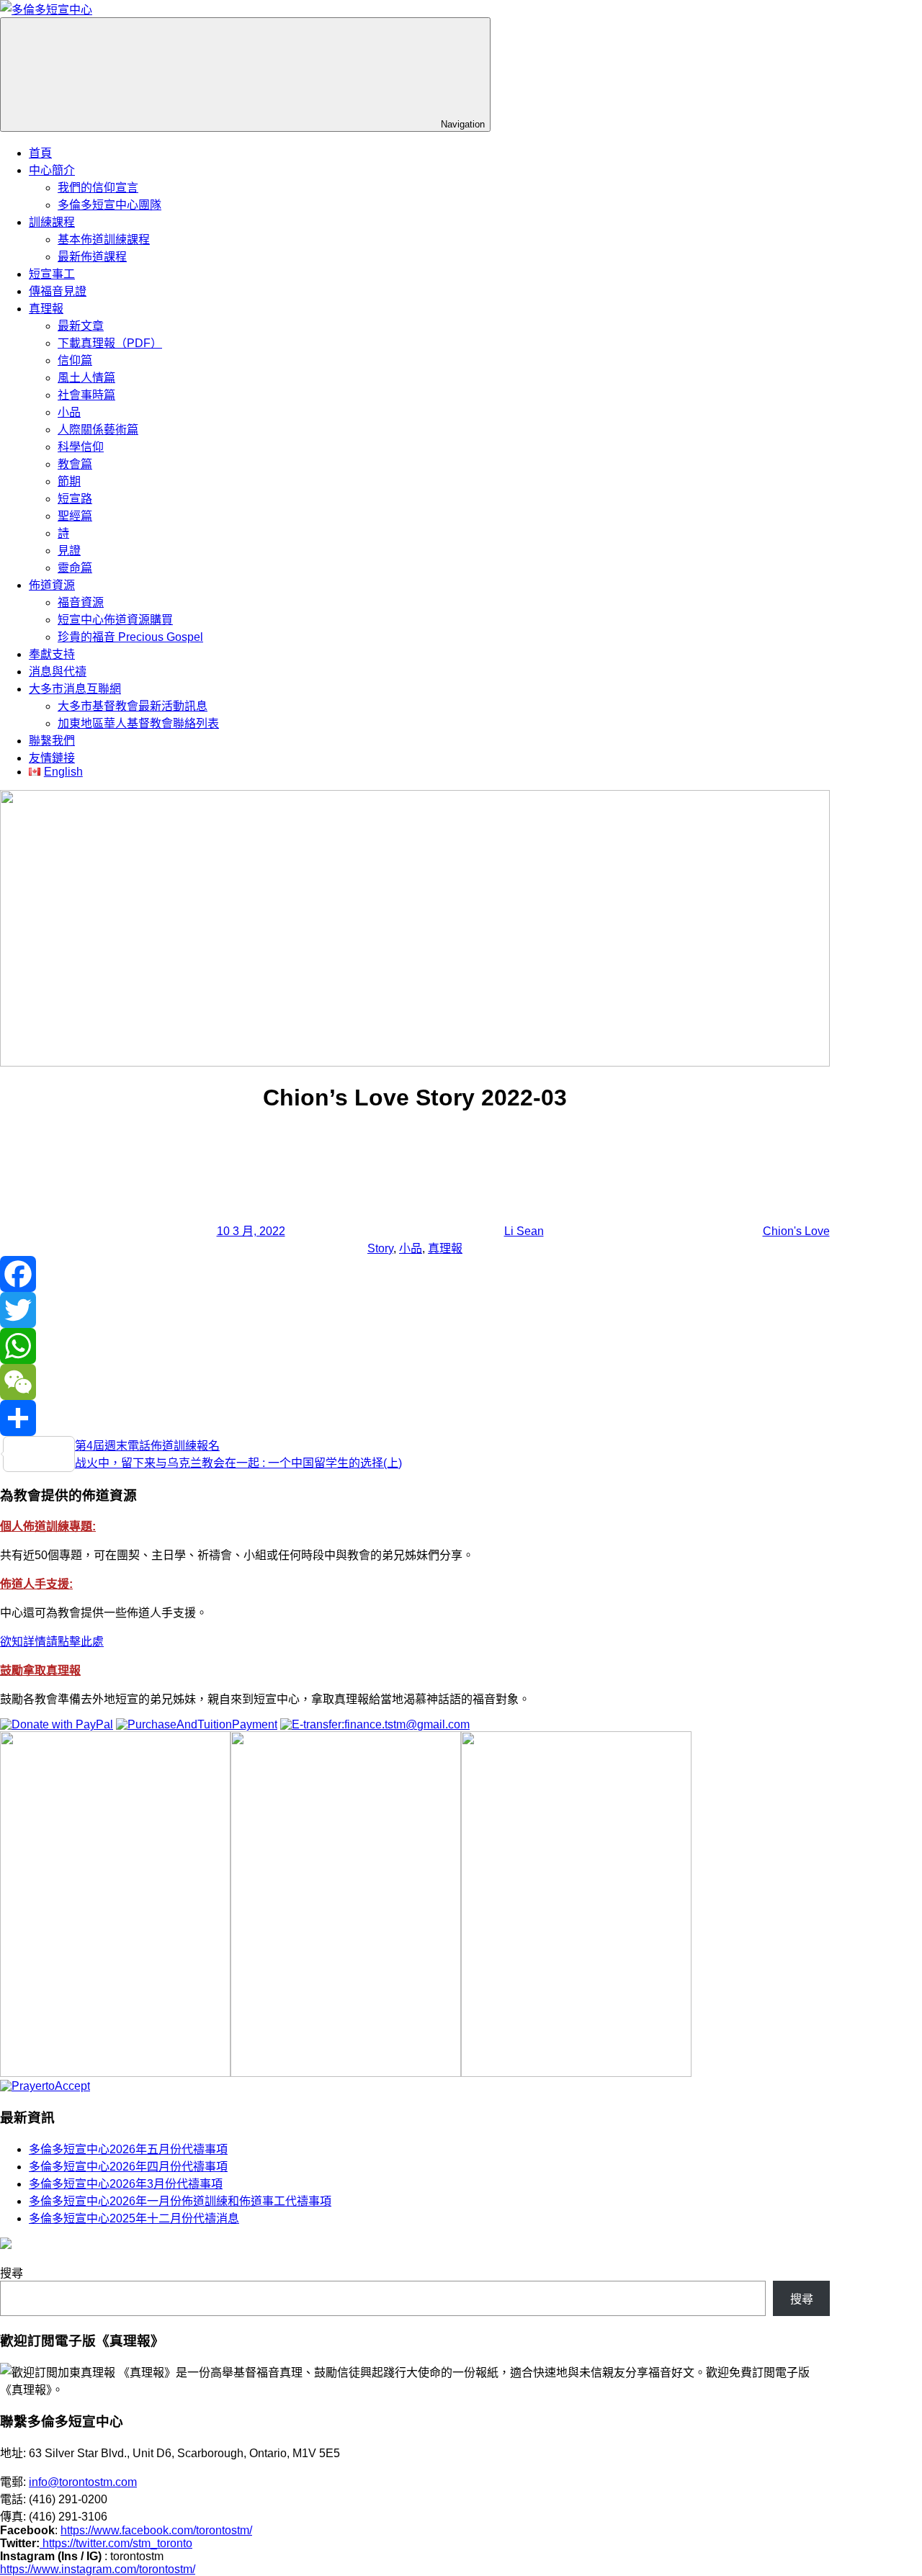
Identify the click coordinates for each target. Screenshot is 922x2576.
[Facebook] (415, 1274)
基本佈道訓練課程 (104, 239)
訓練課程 (52, 222)
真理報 (46, 309)
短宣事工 (52, 274)
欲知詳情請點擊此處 (52, 1642)
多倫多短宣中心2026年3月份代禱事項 (126, 2184)
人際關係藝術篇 (98, 430)
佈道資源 (52, 585)
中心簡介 (52, 170)
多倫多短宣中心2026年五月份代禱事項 (128, 2149)
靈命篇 (75, 568)
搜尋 (12, 2273)
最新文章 (81, 326)
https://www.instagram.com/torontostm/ (98, 2569)
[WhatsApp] (415, 1346)
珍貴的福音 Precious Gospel (130, 637)
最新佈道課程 (92, 257)
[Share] (415, 1418)
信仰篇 (75, 360)
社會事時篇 (86, 395)
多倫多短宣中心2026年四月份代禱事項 (128, 2167)
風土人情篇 (86, 378)
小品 (69, 412)
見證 (69, 551)
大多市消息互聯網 (75, 689)
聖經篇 (75, 516)
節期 (69, 481)
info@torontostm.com (83, 2482)
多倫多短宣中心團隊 (109, 205)
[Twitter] (415, 1310)
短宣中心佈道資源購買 (115, 620)
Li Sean (524, 1231)
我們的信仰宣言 (98, 188)
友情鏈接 (52, 758)
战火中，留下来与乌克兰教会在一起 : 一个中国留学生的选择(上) (238, 1463)
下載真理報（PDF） (110, 343)
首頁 (40, 153)
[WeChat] (415, 1382)
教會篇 (75, 464)
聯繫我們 (52, 741)
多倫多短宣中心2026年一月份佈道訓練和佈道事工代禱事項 (180, 2201)
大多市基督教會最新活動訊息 (133, 706)
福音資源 (81, 602)
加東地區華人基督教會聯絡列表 (138, 723)
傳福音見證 (58, 291)
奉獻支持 (52, 654)
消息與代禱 (58, 672)
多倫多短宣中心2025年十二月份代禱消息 (134, 2218)
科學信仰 (81, 447)
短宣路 (75, 499)
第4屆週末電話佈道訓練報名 (147, 1446)
